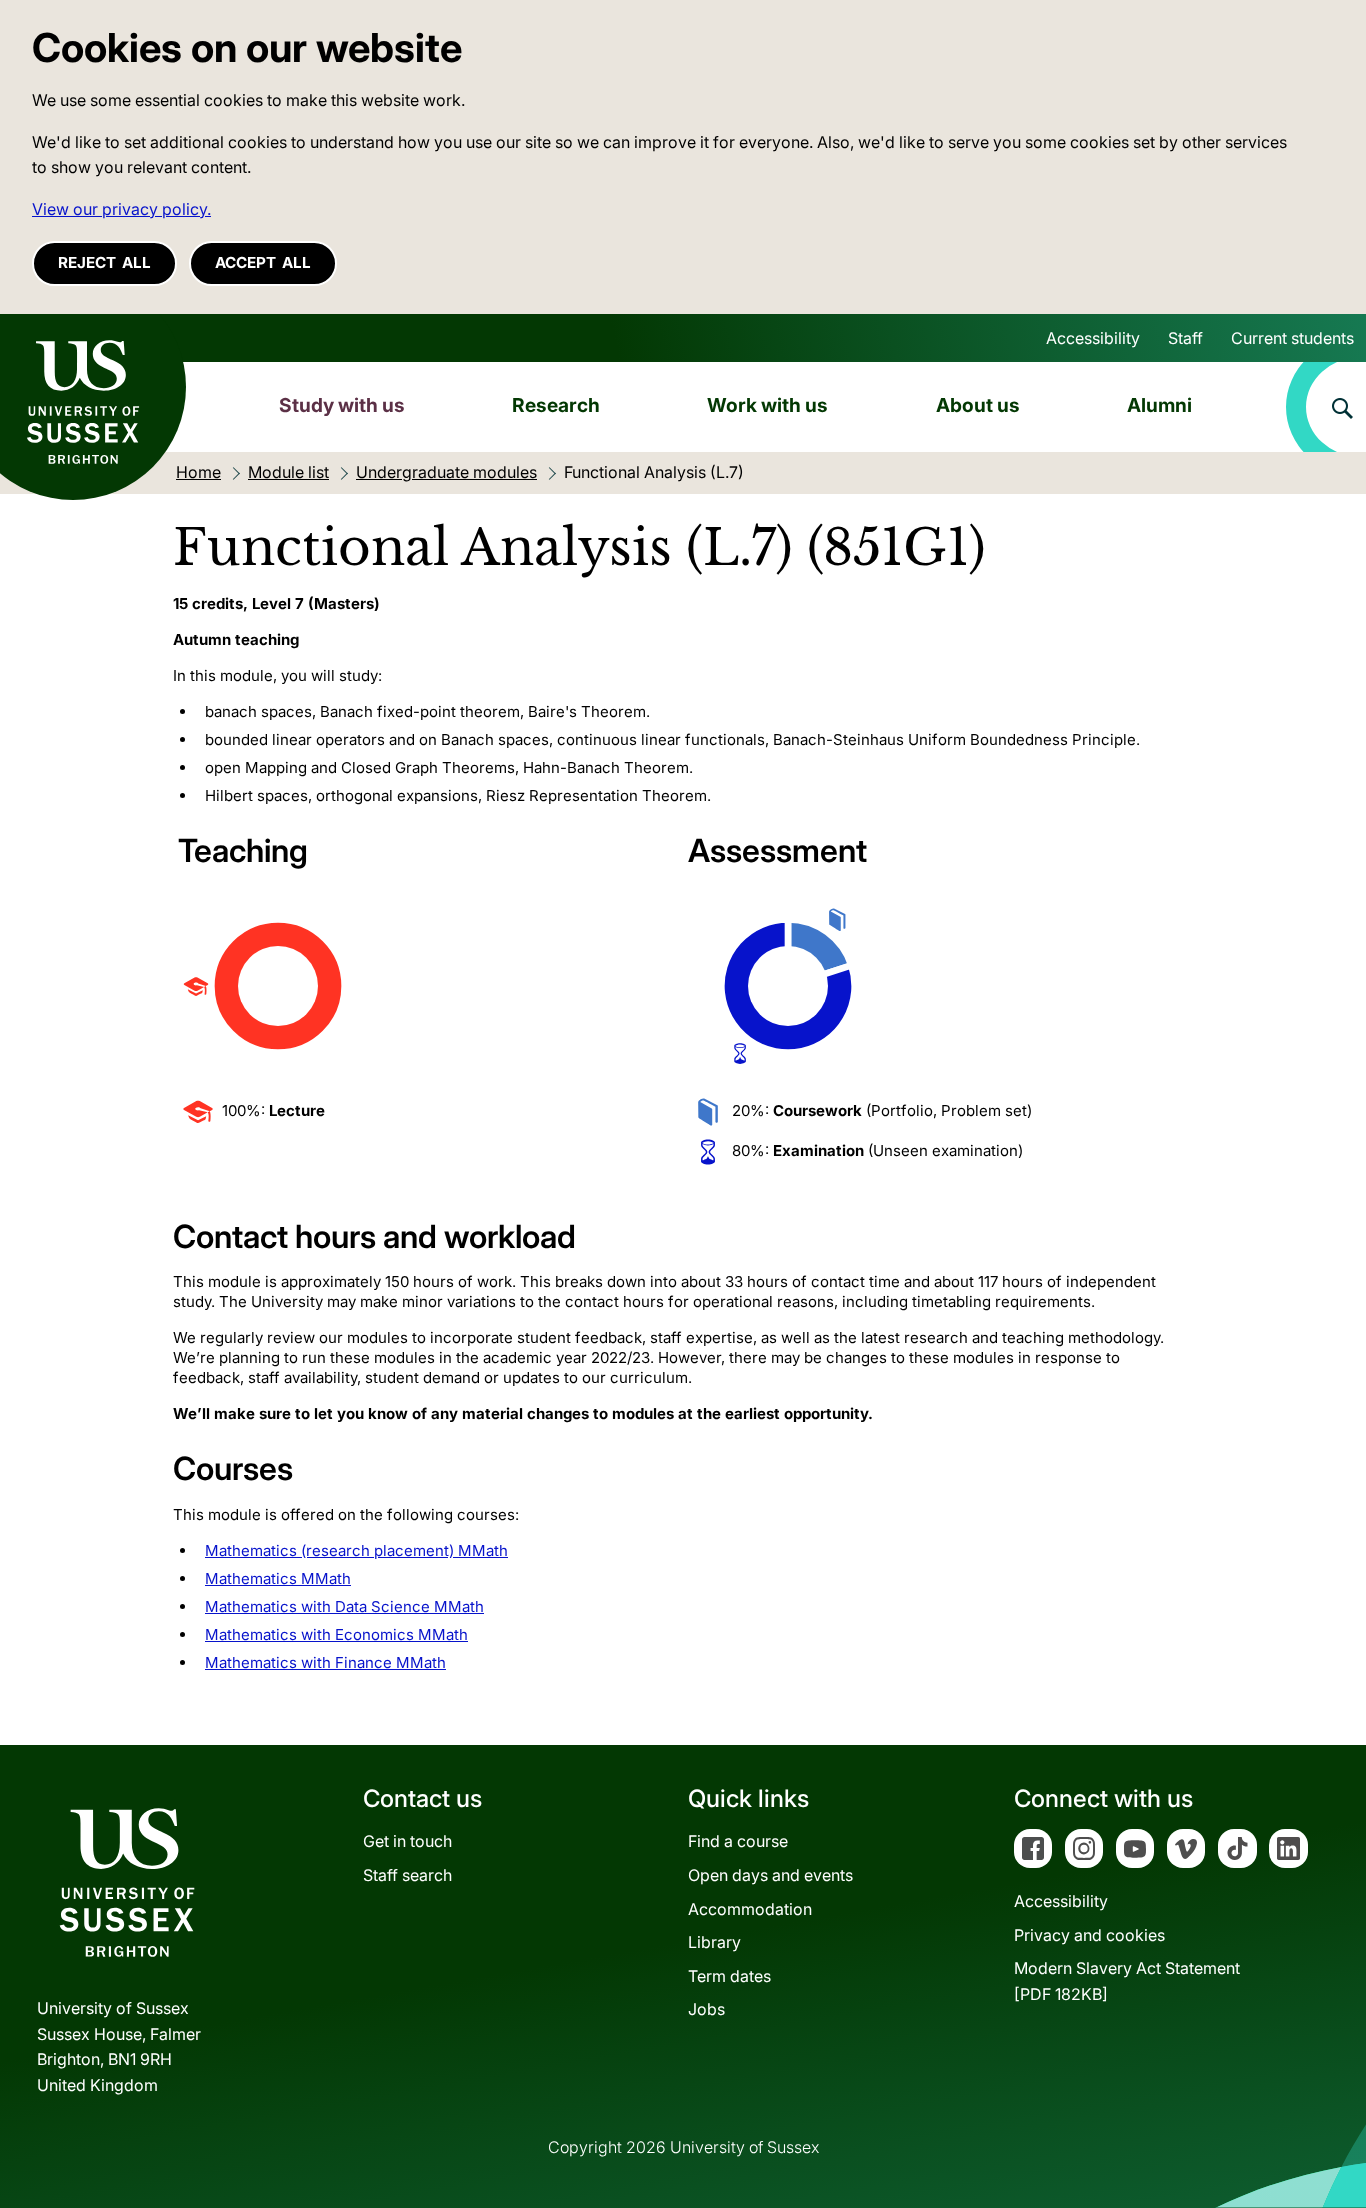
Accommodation (750, 1909)
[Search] (1326, 407)
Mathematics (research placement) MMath (356, 1550)
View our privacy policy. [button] (121, 209)
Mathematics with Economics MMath (336, 1634)
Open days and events (770, 1875)
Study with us (342, 405)
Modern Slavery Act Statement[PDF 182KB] (1127, 1981)
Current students (1292, 338)
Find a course (738, 1841)
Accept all (263, 262)
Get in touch (407, 1841)
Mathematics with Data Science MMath (344, 1606)
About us (978, 405)
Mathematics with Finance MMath (325, 1662)
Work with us (767, 405)
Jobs (706, 2009)
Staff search (407, 1875)
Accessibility (1093, 338)
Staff (1185, 338)
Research (556, 405)
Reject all (104, 262)
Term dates (729, 1976)
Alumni (1159, 405)
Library (714, 1942)
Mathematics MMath (278, 1578)
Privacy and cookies (1089, 1935)
